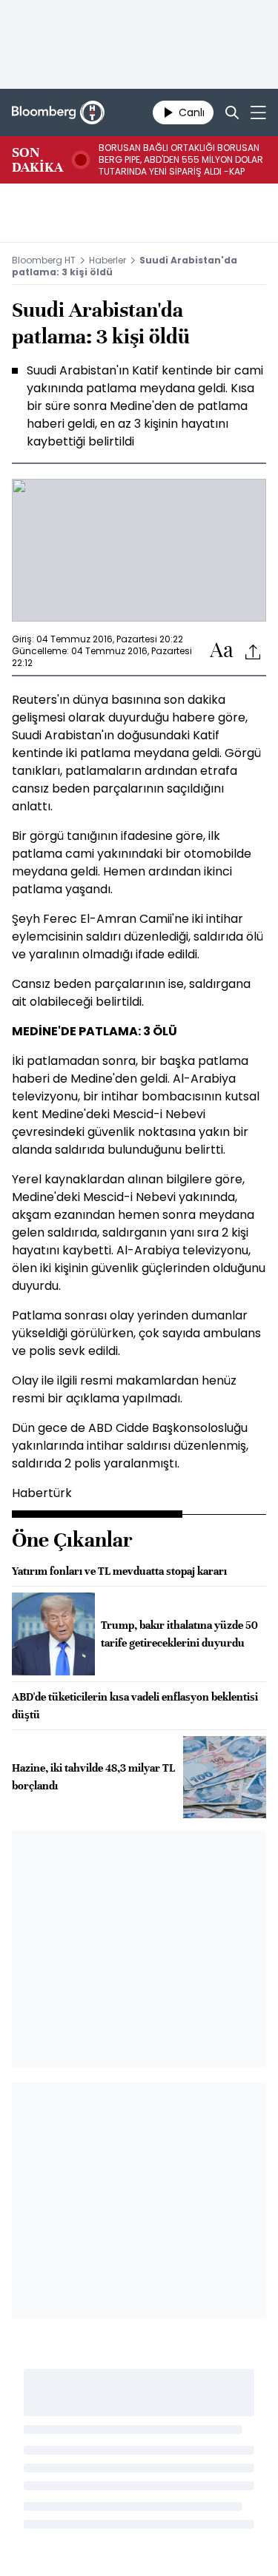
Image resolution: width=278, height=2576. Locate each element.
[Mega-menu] (258, 112)
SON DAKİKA (37, 160)
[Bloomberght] (58, 112)
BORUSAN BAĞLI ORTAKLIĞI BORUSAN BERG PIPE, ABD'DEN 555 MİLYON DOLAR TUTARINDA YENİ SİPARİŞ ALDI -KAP (181, 160)
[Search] (232, 112)
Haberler (107, 260)
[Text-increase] (222, 651)
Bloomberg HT (44, 260)
